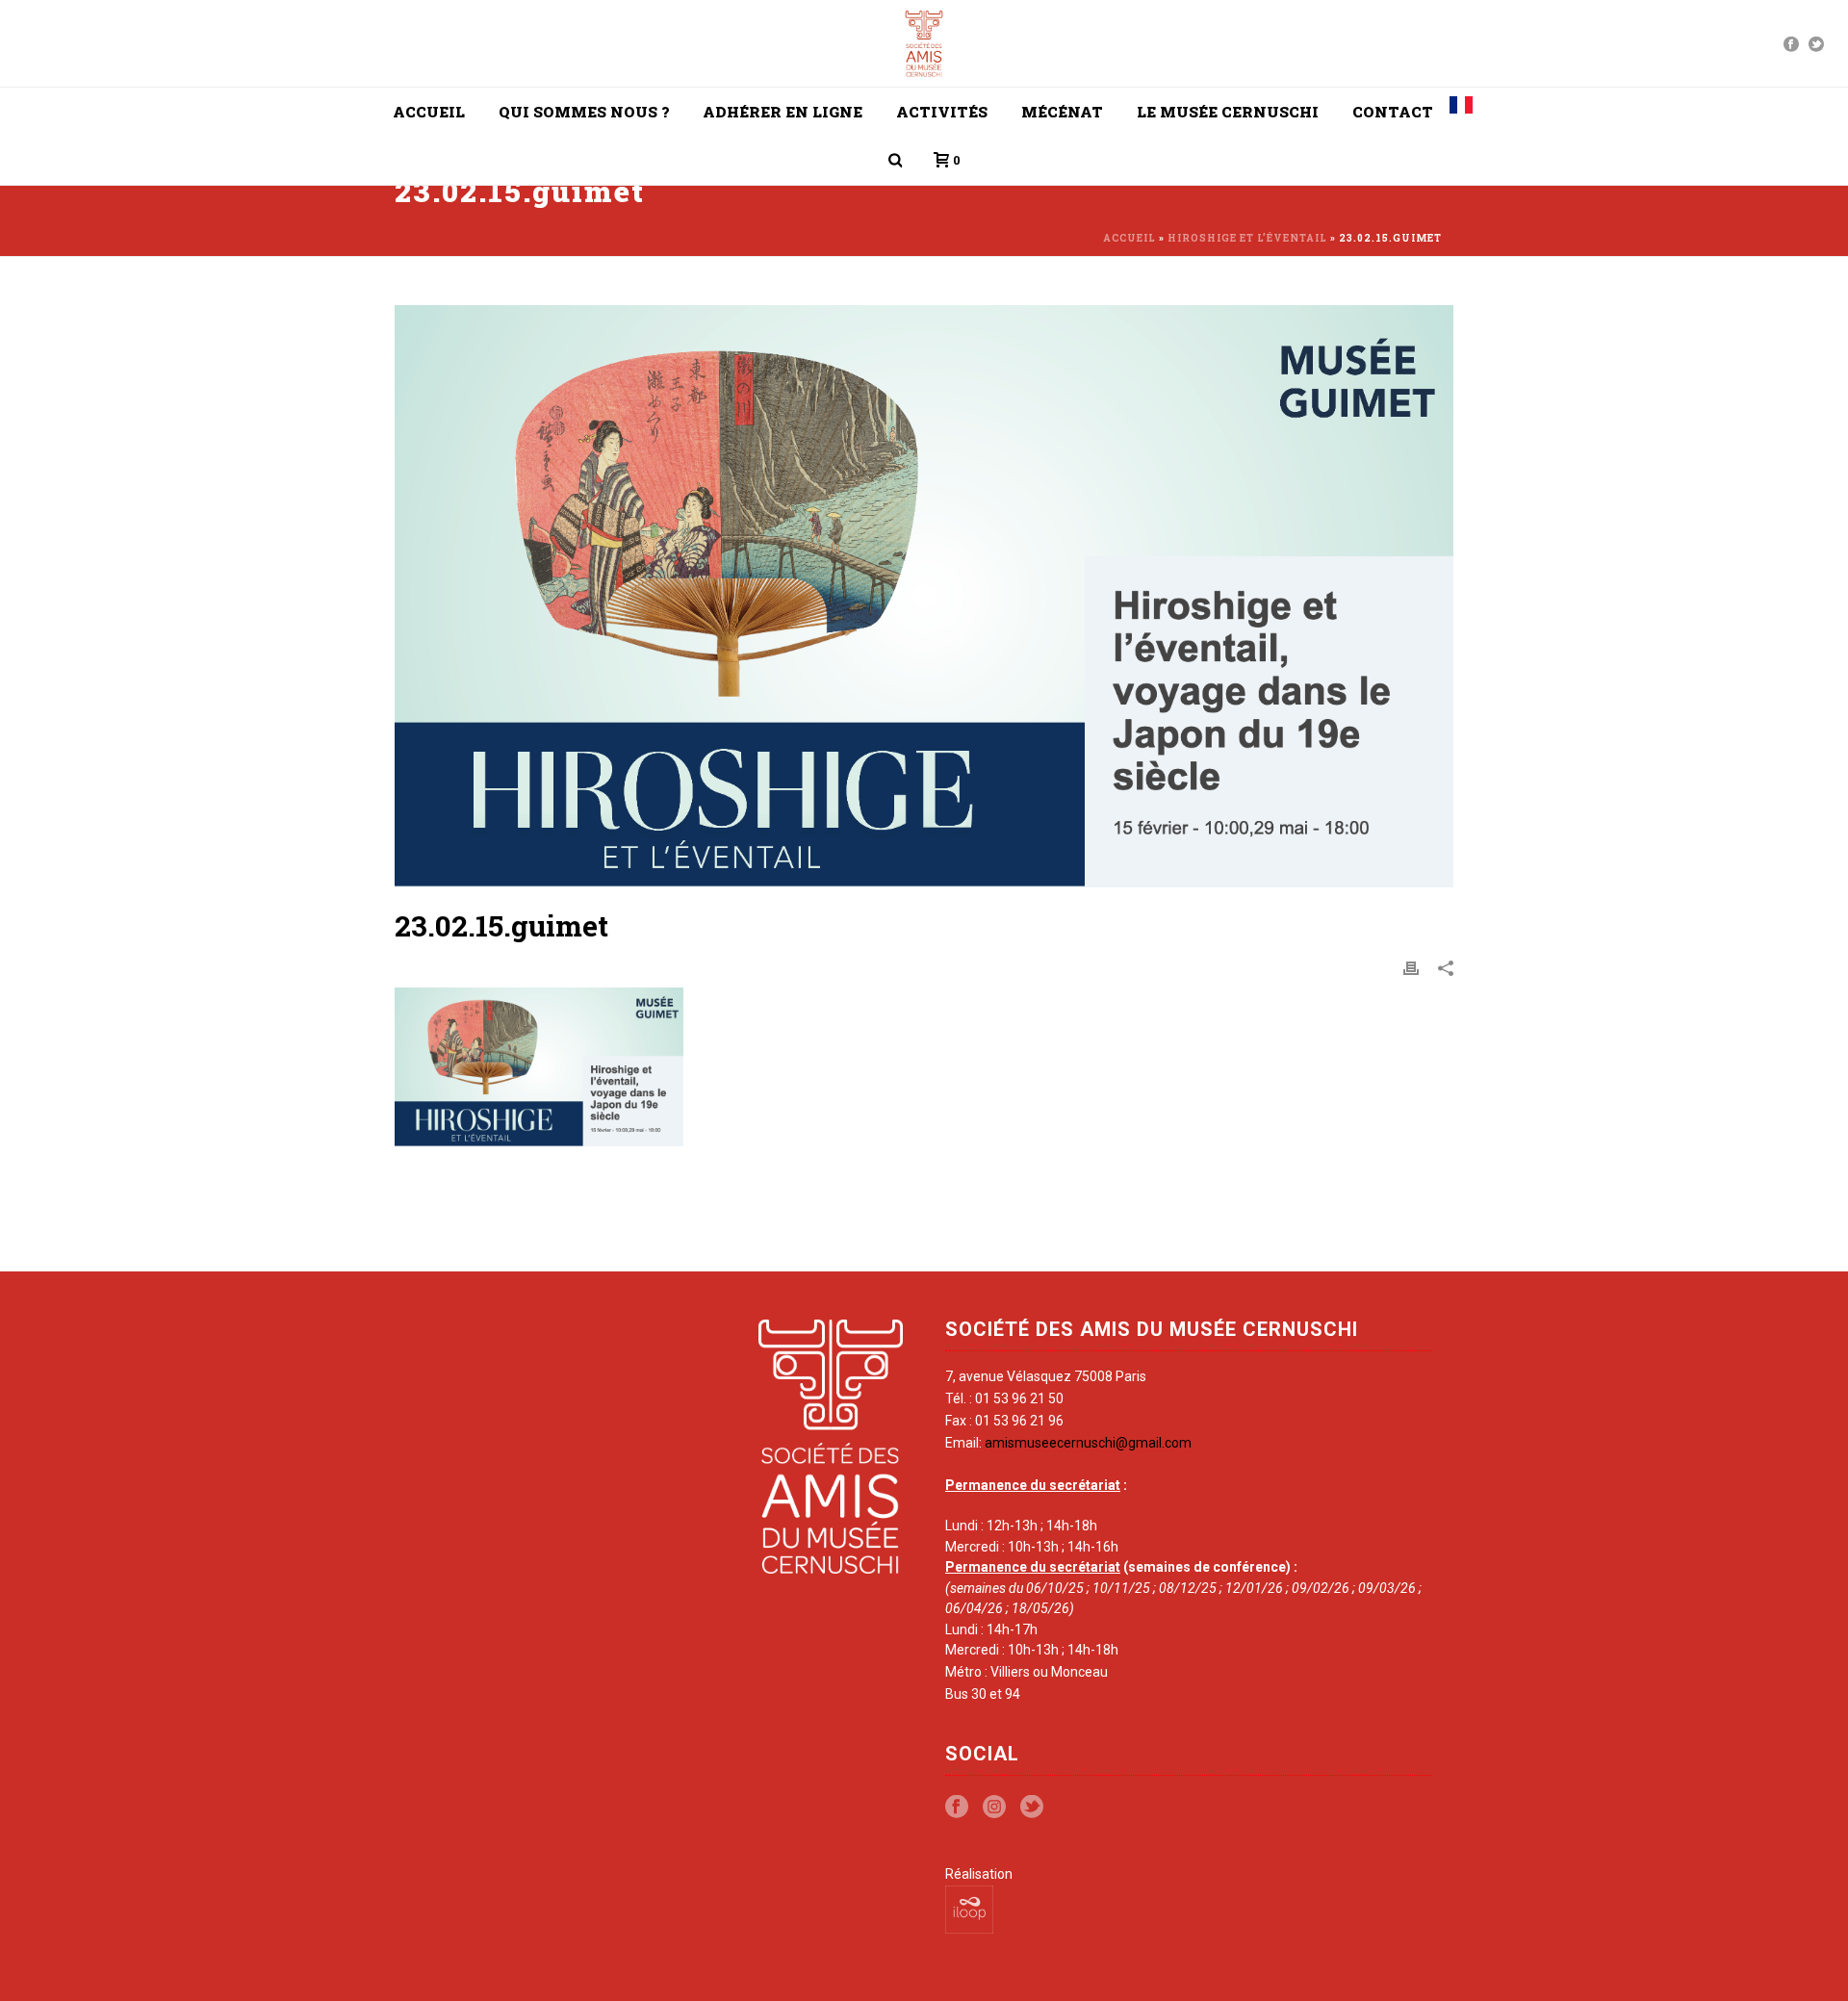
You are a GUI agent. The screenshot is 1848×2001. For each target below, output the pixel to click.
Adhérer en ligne (783, 112)
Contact (1393, 112)
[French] (1461, 112)
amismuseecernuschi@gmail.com (1088, 1443)
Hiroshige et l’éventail (1247, 238)
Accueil (429, 112)
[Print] (1411, 968)
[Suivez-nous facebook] (957, 1808)
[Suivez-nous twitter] (1032, 1808)
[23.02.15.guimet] (924, 596)
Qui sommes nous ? (584, 112)
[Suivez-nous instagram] (994, 1808)
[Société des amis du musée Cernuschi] (924, 43)
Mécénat (1062, 112)
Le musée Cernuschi (1228, 112)
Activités (942, 112)
